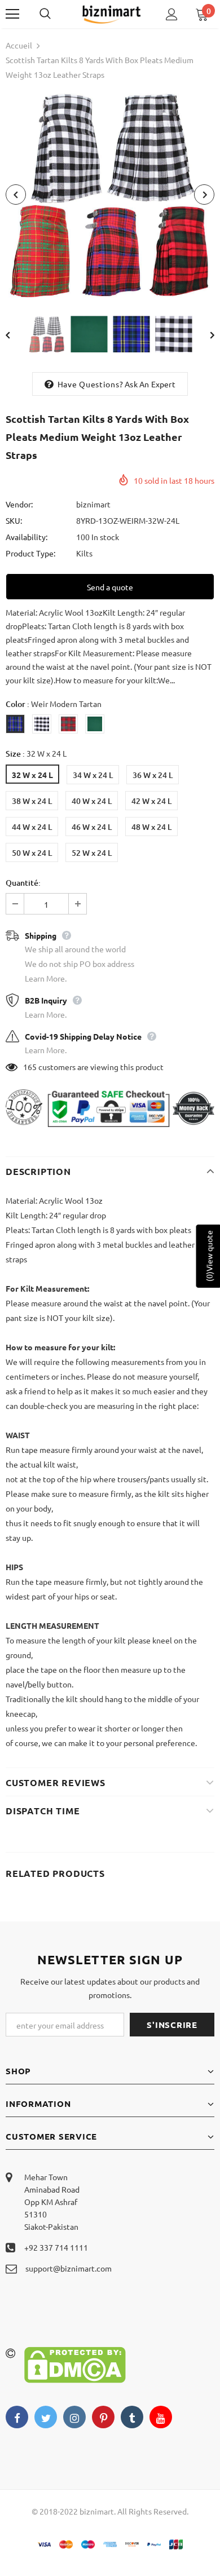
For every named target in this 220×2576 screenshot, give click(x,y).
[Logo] (111, 14)
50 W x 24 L (32, 853)
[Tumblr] (132, 2417)
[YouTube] (161, 2417)
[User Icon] (172, 14)
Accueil (19, 45)
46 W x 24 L (92, 827)
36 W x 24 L (153, 775)
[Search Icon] (56, 14)
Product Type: (30, 553)
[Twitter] (46, 2417)
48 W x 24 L (151, 827)
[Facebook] (17, 2417)
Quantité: (23, 883)
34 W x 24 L (93, 775)
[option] (110, 195)
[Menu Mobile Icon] (12, 14)
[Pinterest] (103, 2417)
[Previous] (16, 195)
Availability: (27, 537)
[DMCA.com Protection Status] (75, 2363)
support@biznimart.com (69, 2268)
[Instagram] (74, 2417)
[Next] (204, 195)
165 (30, 1067)
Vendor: (19, 504)
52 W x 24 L (92, 853)
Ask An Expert (150, 384)
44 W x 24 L (32, 827)
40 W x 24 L (92, 801)
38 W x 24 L (32, 801)
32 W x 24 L (32, 775)
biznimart (93, 504)
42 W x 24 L (151, 801)
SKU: (14, 520)
